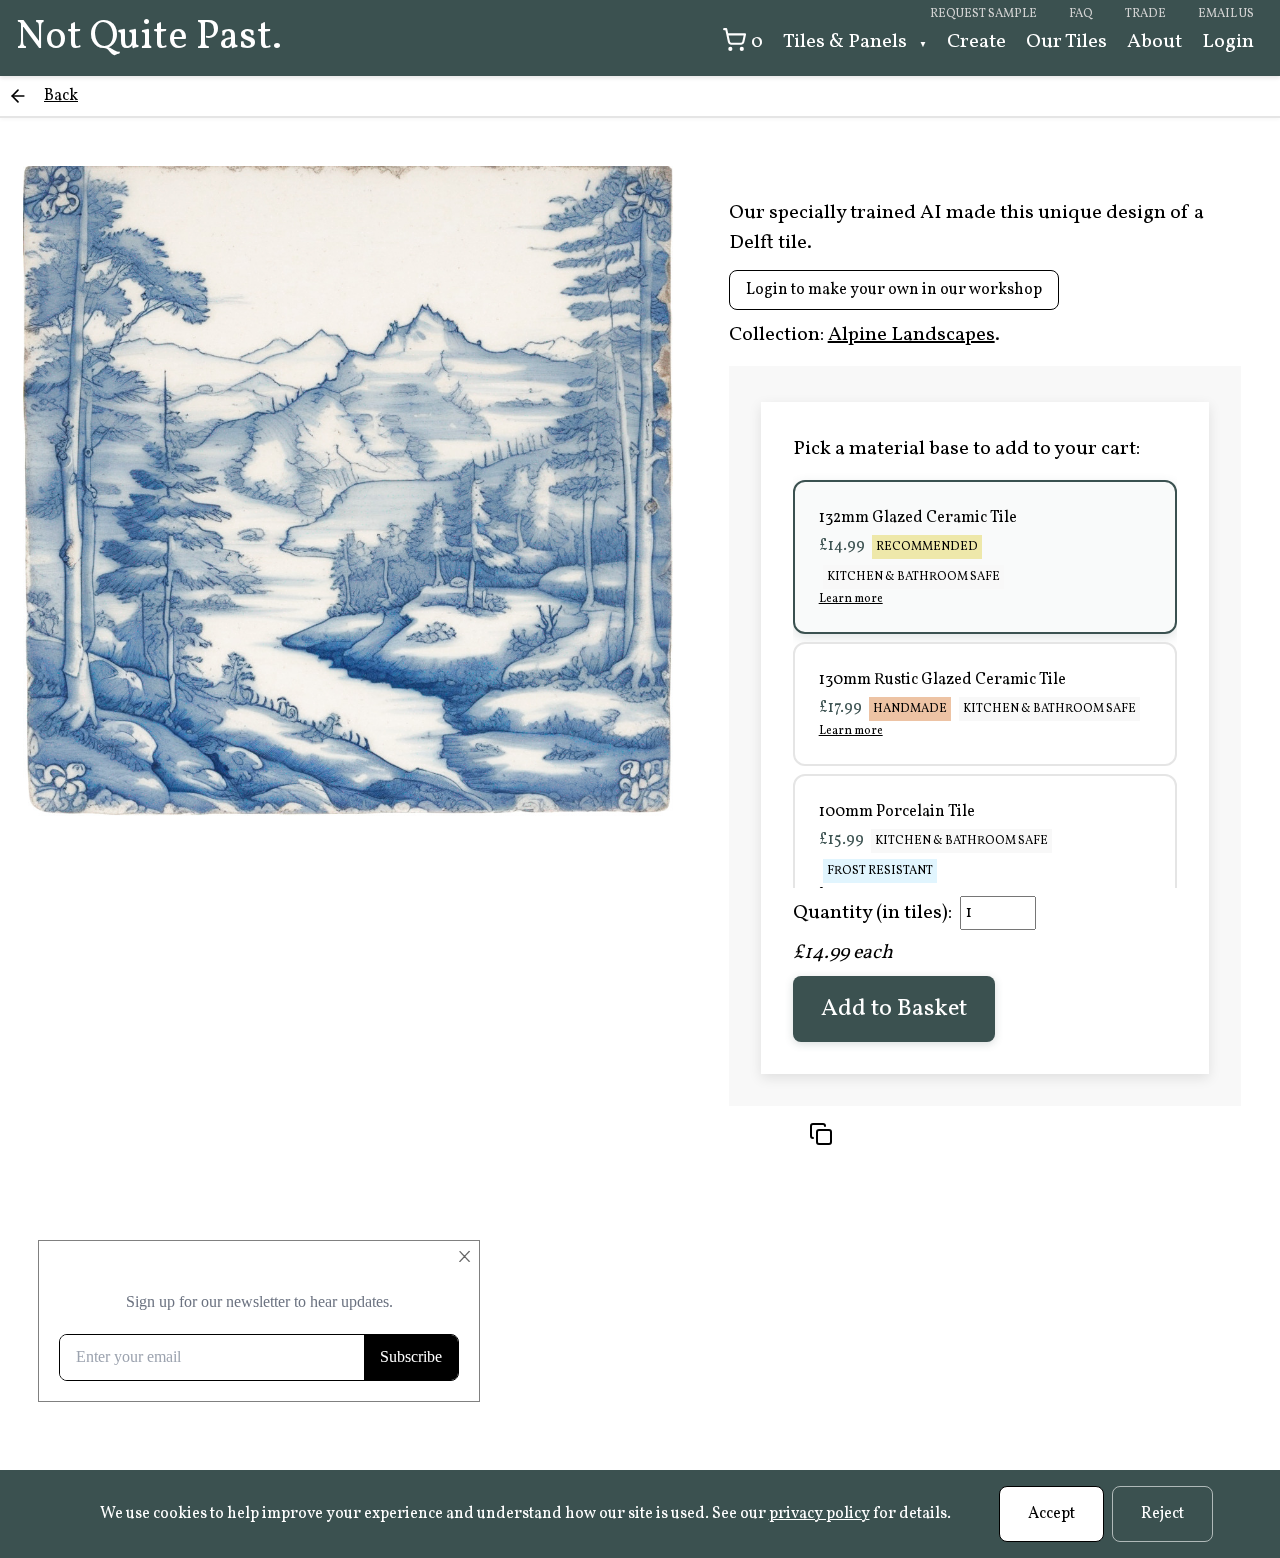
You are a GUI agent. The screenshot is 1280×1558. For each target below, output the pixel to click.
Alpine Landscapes (911, 335)
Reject (1162, 1514)
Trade (1145, 14)
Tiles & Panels (847, 42)
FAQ (1081, 14)
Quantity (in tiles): (872, 913)
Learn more (851, 599)
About (1154, 42)
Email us (1226, 14)
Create (976, 42)
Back (61, 96)
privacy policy (819, 1514)
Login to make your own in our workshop (894, 290)
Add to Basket (894, 1009)
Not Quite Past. (149, 38)
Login (1228, 42)
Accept (1051, 1514)
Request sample (983, 14)
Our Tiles (1066, 42)
